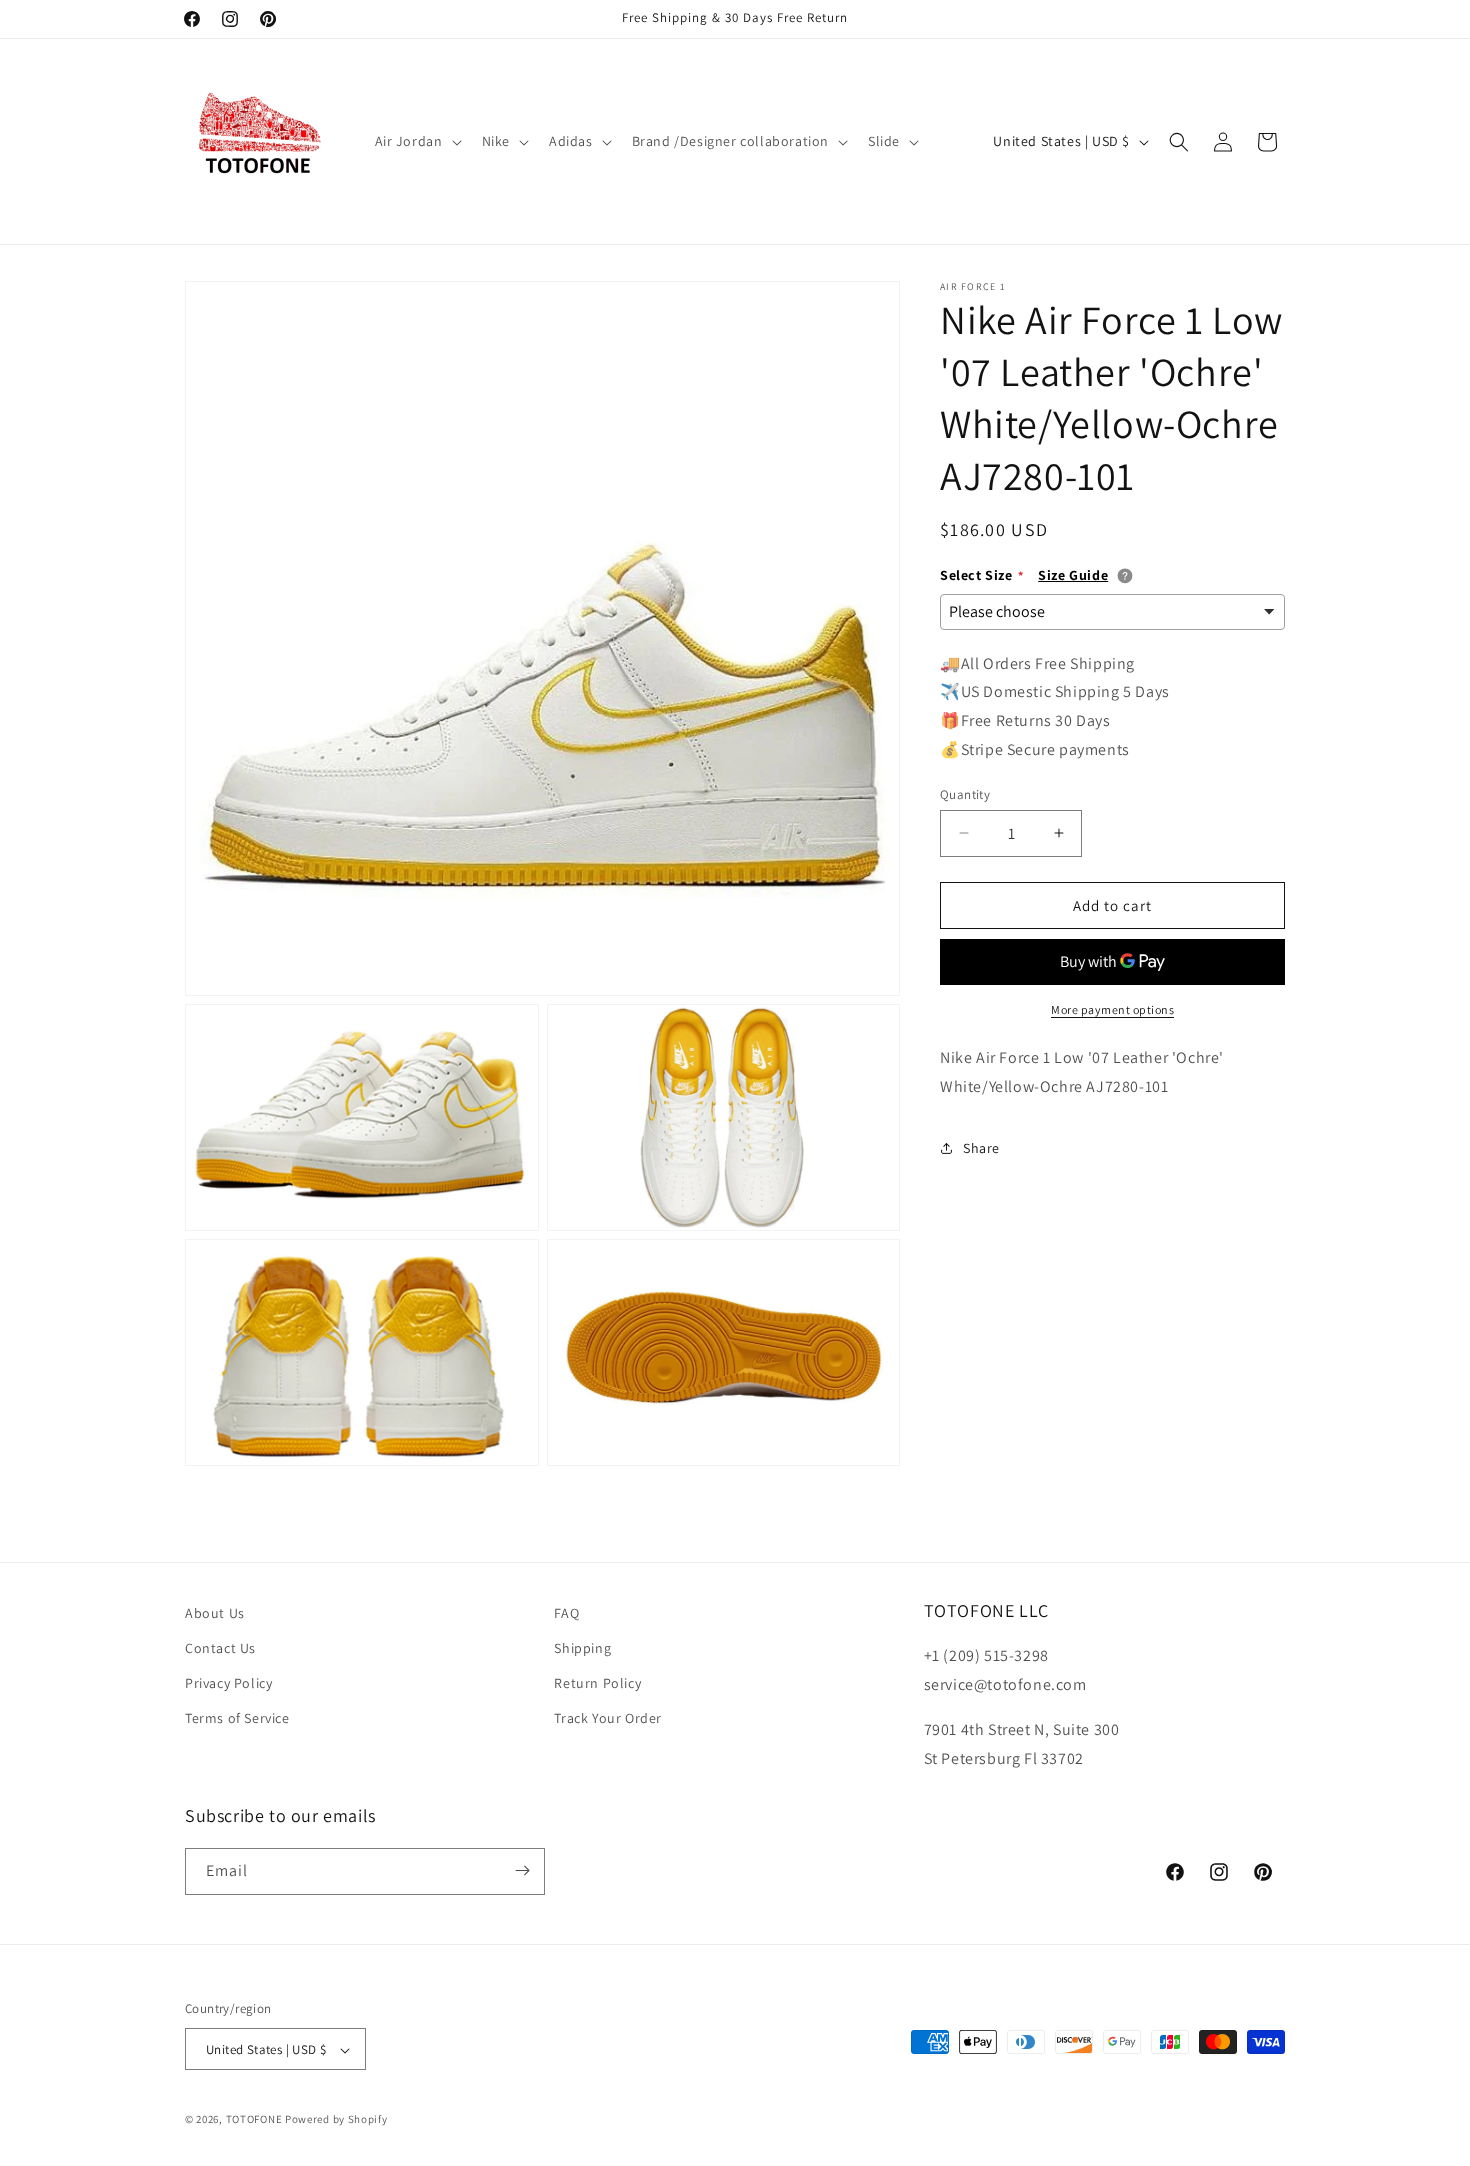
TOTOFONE (254, 2120)
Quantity (965, 793)
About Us (215, 1613)
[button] (416, 141)
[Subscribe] (522, 1870)
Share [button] (981, 1148)
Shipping (582, 1648)
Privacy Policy (228, 1684)
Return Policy (597, 1684)
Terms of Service (237, 1719)
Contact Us (220, 1648)
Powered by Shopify (336, 2120)
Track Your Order (608, 1719)
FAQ (566, 1613)
